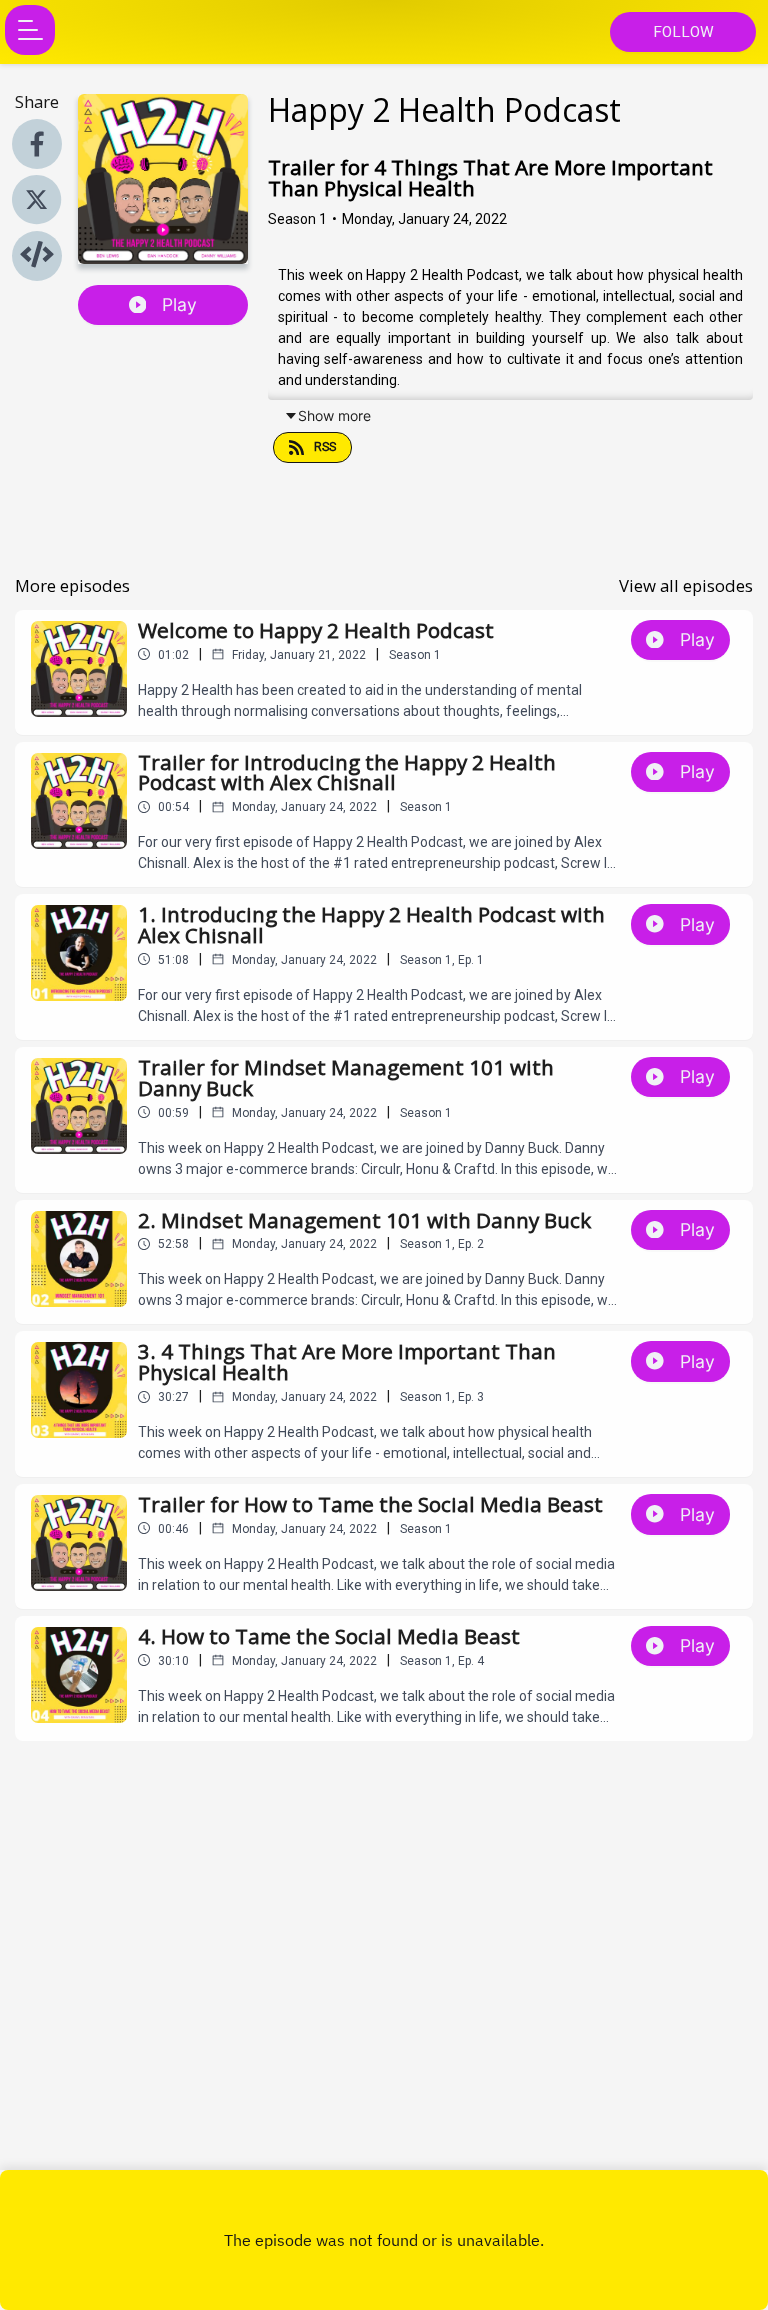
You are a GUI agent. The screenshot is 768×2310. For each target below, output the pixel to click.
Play (179, 304)
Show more (334, 415)
